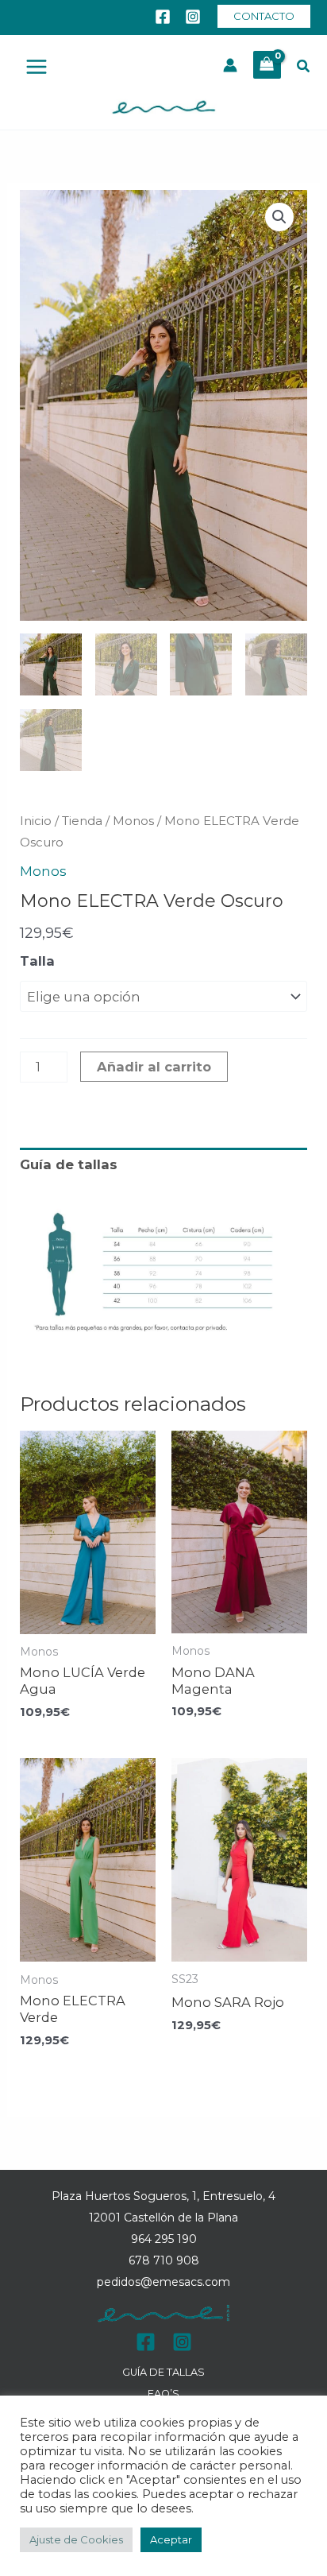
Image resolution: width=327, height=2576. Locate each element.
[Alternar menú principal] (37, 67)
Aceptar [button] (171, 2539)
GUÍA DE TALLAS (163, 2372)
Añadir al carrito (154, 1067)
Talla (37, 961)
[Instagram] (193, 17)
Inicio (36, 821)
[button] (264, 16)
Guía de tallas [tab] (69, 1164)
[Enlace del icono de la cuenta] (230, 65)
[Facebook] (163, 17)
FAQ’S (163, 2394)
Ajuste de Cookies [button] (76, 2539)
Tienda (82, 821)
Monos (133, 821)
